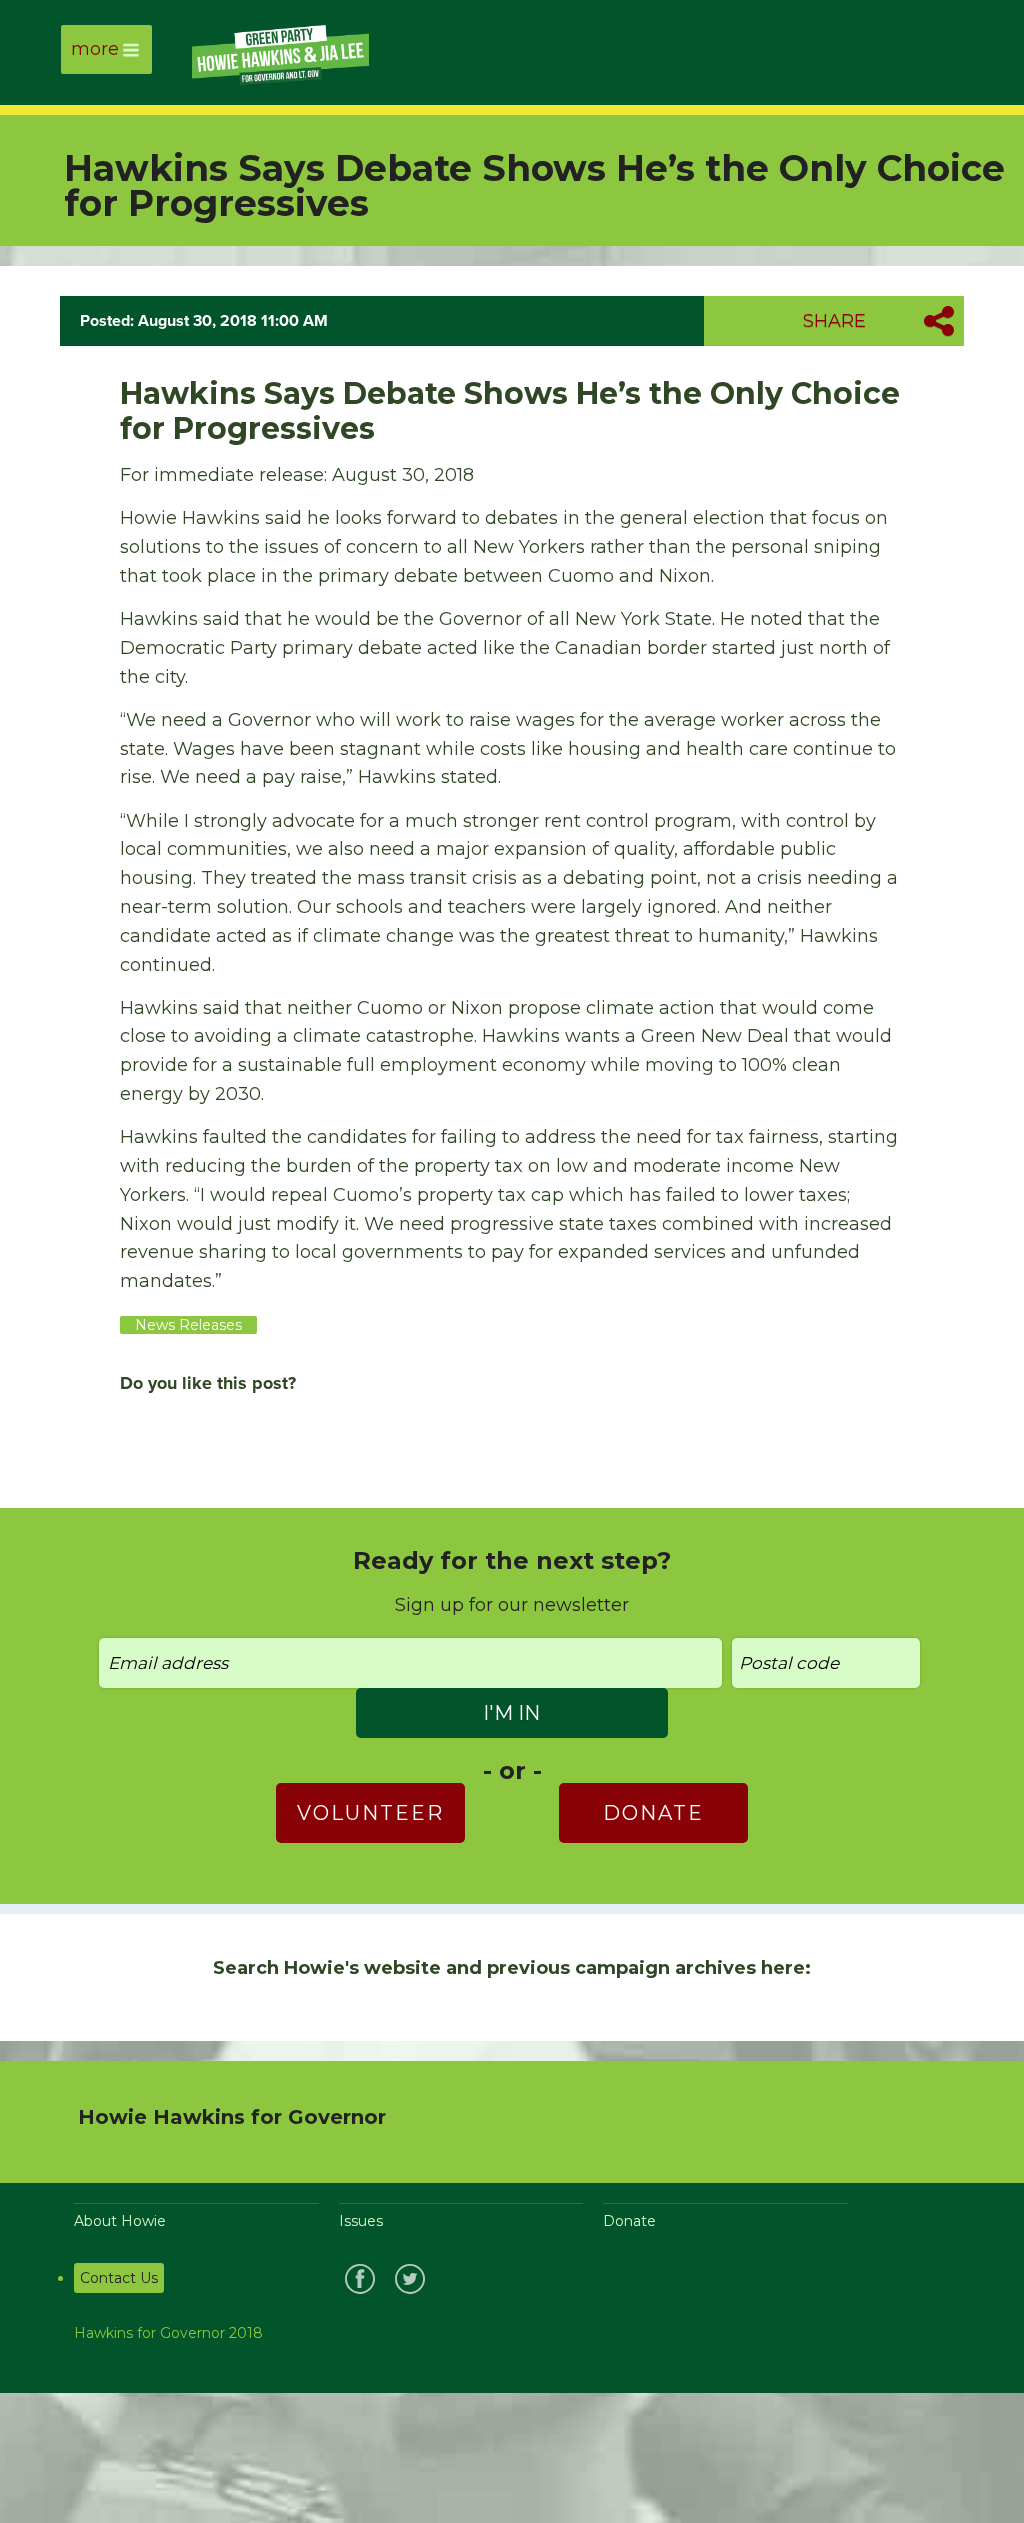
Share (834, 321)
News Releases (188, 1325)
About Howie (120, 2221)
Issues (361, 2221)
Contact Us (119, 2278)
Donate (653, 1813)
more (95, 49)
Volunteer (370, 1813)
